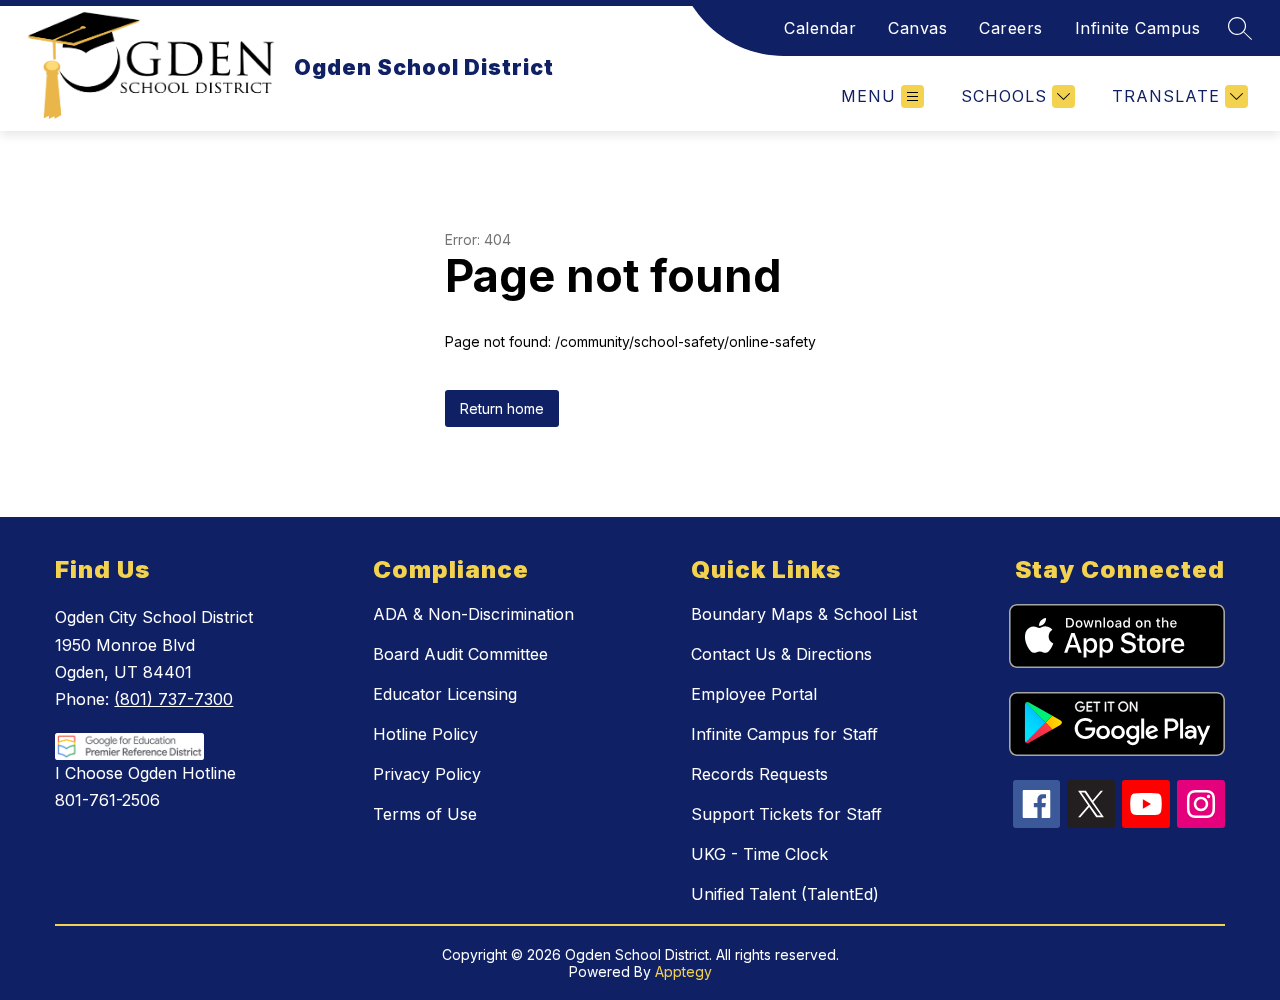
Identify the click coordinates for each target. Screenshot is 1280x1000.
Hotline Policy (425, 734)
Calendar (820, 28)
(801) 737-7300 (173, 699)
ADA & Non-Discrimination (473, 614)
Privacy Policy (427, 774)
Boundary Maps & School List (804, 614)
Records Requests (759, 774)
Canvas (917, 28)
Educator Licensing (445, 694)
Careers (1011, 28)
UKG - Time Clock (759, 854)
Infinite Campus (1138, 28)
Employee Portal (754, 694)
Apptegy (683, 971)
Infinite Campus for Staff (784, 734)
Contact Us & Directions (781, 654)
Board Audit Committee (460, 654)
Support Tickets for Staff (786, 814)
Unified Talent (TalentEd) (785, 894)
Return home (502, 408)
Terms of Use (425, 814)
